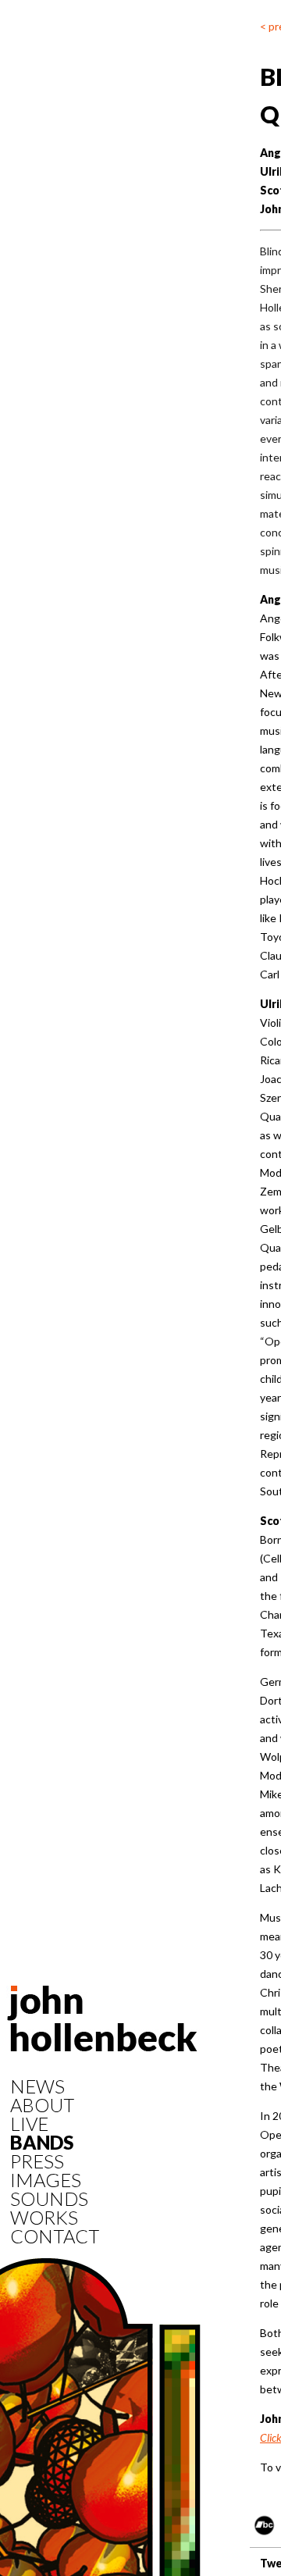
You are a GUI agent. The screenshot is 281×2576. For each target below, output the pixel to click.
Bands (42, 2143)
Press (37, 2161)
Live (29, 2124)
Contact (55, 2236)
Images (46, 2180)
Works (44, 2218)
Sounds (49, 2199)
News (37, 2086)
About (42, 2105)
